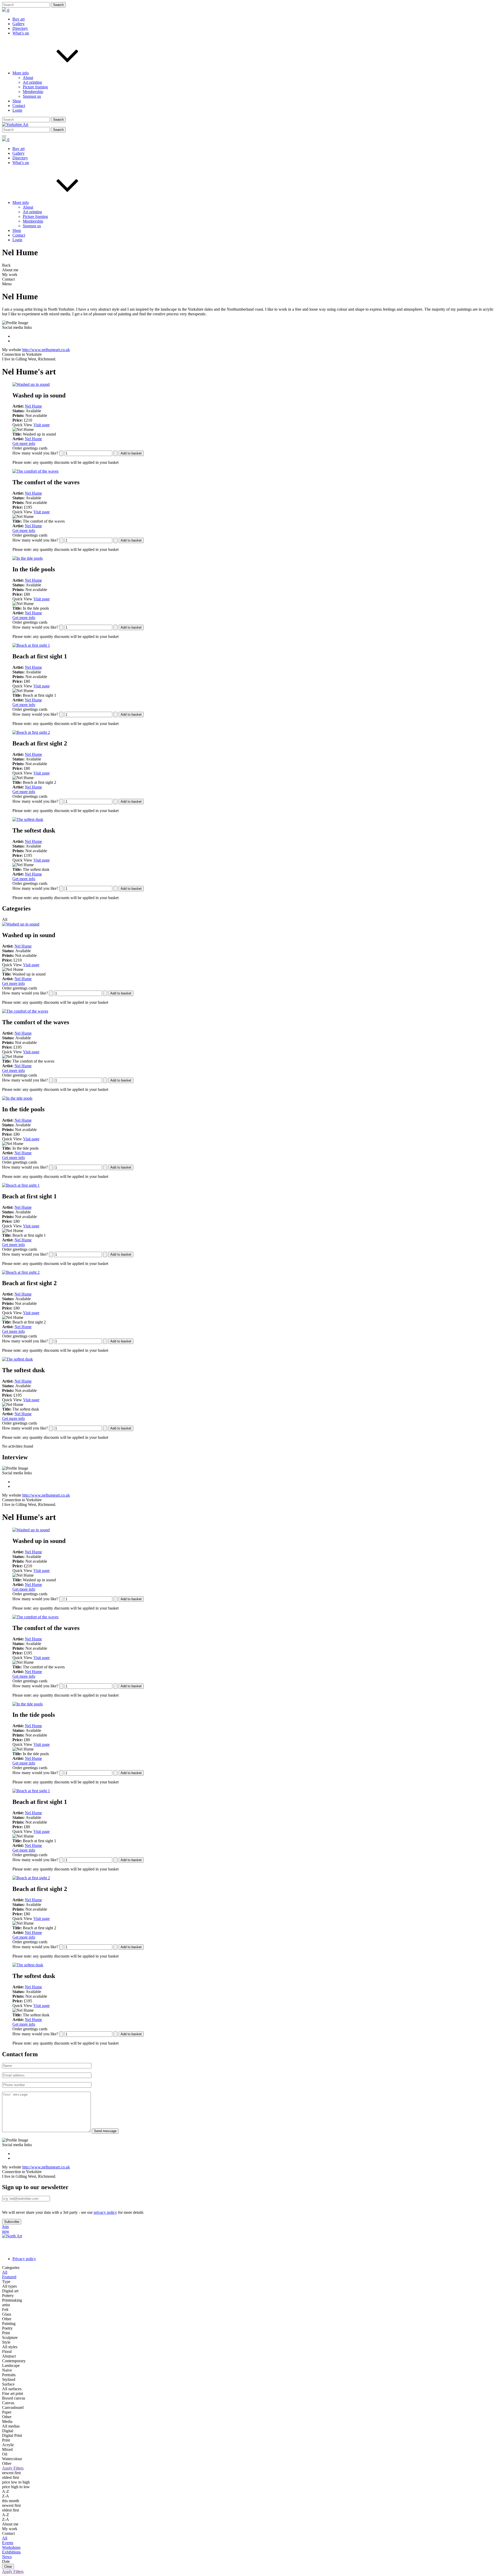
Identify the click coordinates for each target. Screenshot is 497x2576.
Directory (20, 28)
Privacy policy (24, 2259)
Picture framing (35, 87)
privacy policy (105, 2212)
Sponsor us (32, 96)
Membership (33, 92)
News (7, 2557)
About (28, 78)
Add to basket (131, 453)
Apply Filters (13, 2468)
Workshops (11, 2547)
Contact (19, 106)
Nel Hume (33, 406)
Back (6, 265)
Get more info (24, 443)
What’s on (21, 33)
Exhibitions (11, 2552)
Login (17, 110)
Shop (17, 101)
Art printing (32, 82)
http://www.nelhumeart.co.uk (46, 350)
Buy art (19, 19)
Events (8, 2543)
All (5, 2538)
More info (21, 73)
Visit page (42, 425)
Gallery (19, 24)
